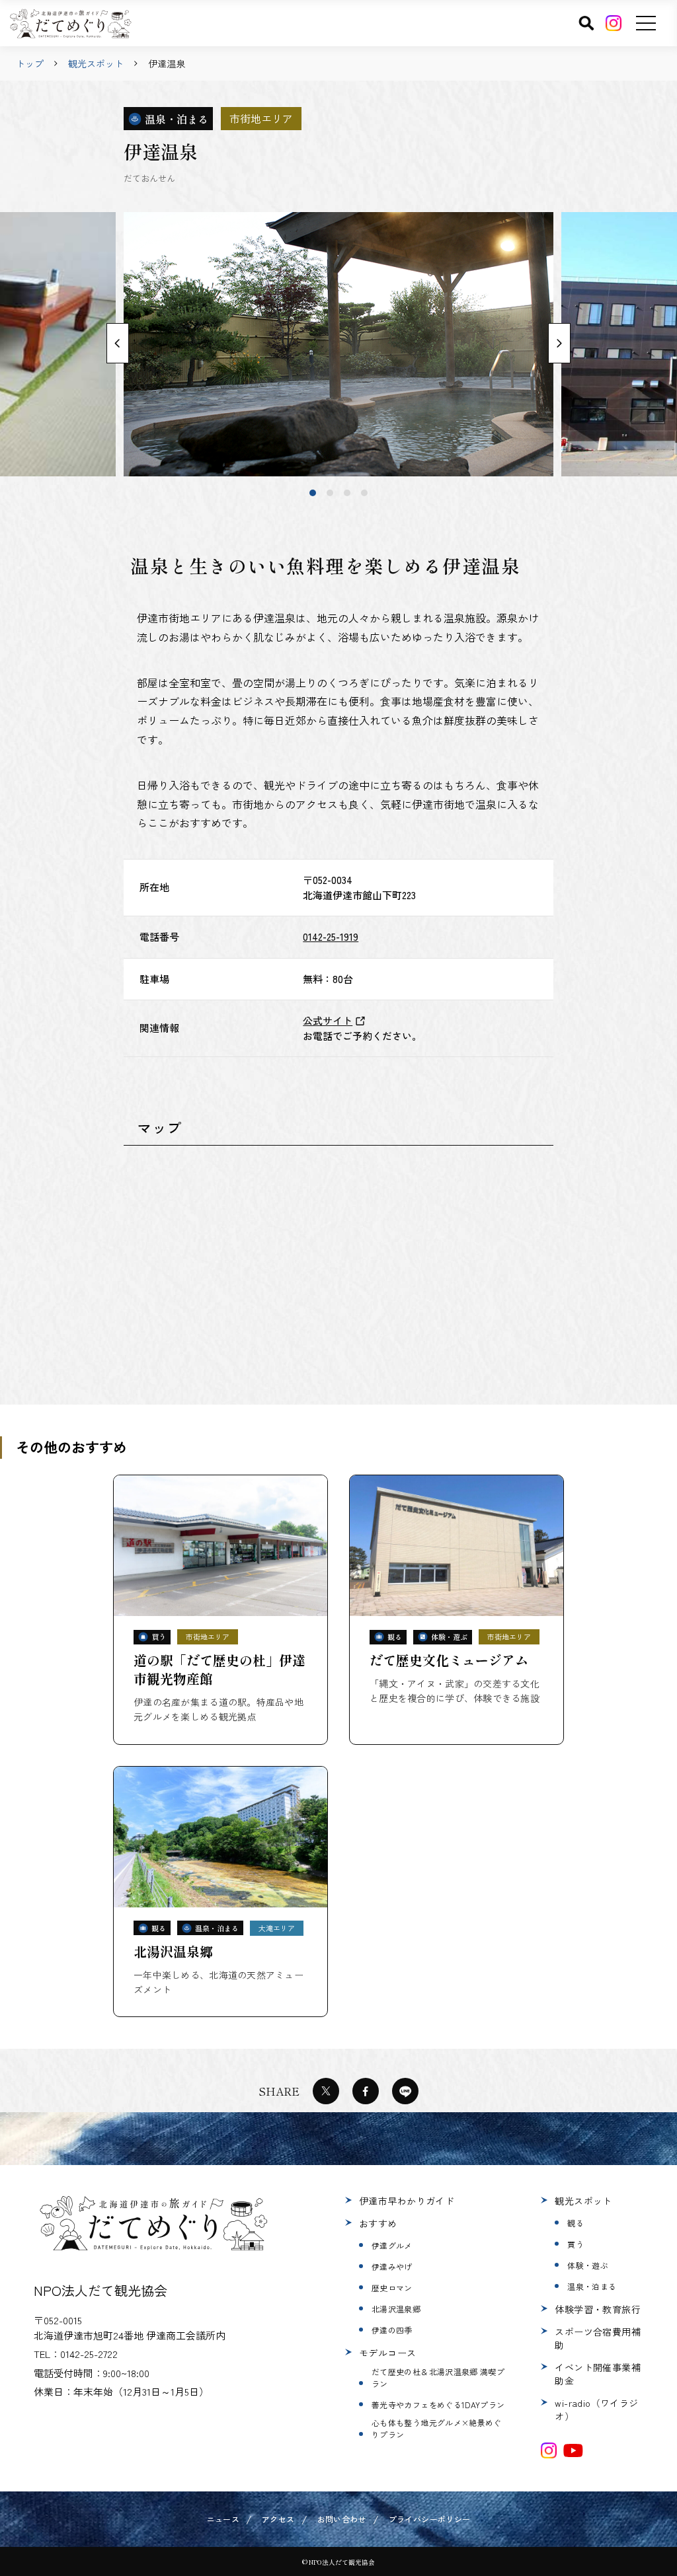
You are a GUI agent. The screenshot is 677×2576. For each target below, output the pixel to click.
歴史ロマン (392, 2288)
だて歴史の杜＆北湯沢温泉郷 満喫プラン (438, 2377)
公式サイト (328, 1020)
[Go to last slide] (118, 344)
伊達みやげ (392, 2266)
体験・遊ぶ (588, 2265)
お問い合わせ (342, 2519)
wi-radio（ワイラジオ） (596, 2410)
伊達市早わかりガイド (407, 2201)
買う (576, 2244)
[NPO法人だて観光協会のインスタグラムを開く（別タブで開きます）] (549, 2450)
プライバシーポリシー (430, 2519)
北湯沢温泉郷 (396, 2309)
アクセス (278, 2519)
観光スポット (96, 63)
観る (576, 2223)
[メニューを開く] (646, 23)
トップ (30, 63)
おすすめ (378, 2223)
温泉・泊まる (592, 2286)
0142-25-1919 (331, 937)
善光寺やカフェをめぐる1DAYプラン (438, 2405)
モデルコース (388, 2353)
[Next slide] (559, 344)
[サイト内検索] (586, 23)
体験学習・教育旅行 (598, 2309)
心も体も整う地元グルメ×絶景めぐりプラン (437, 2428)
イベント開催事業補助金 (598, 2374)
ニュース (223, 2519)
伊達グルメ (392, 2245)
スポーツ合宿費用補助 (598, 2338)
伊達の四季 (392, 2330)
